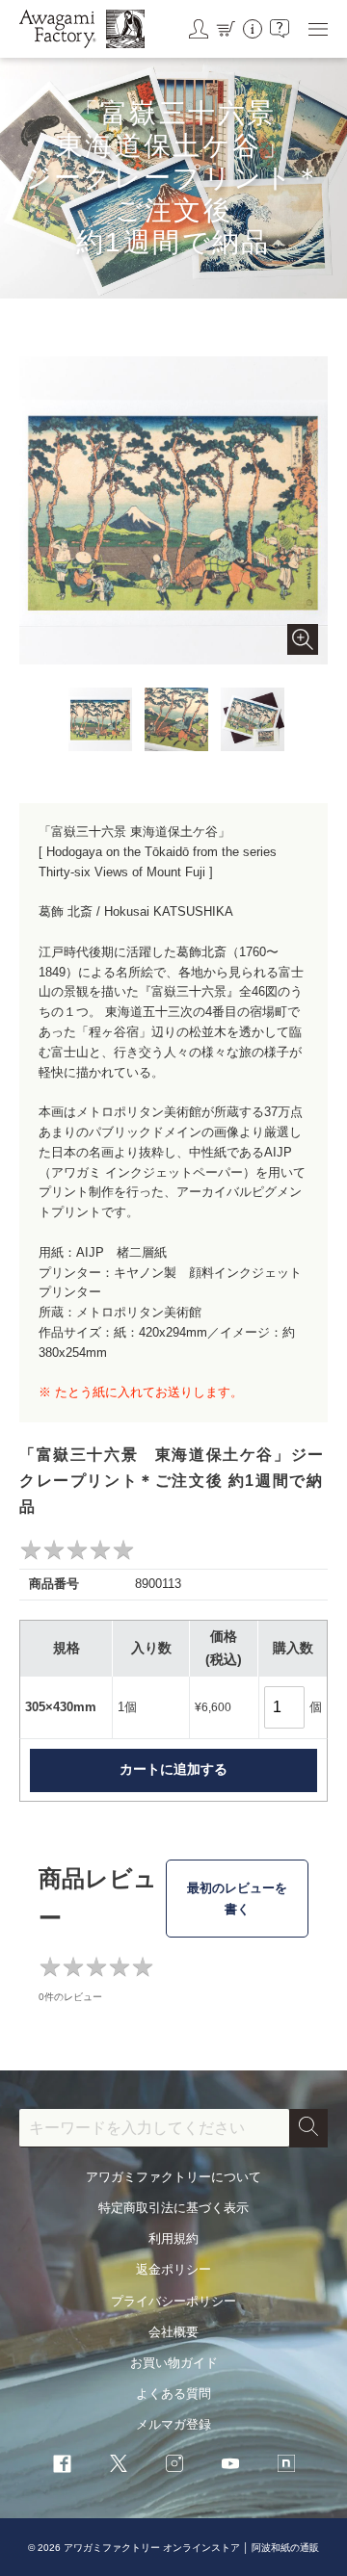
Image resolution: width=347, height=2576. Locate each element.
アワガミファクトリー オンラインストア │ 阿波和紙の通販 (191, 2548)
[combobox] (154, 2128)
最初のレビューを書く (237, 1899)
